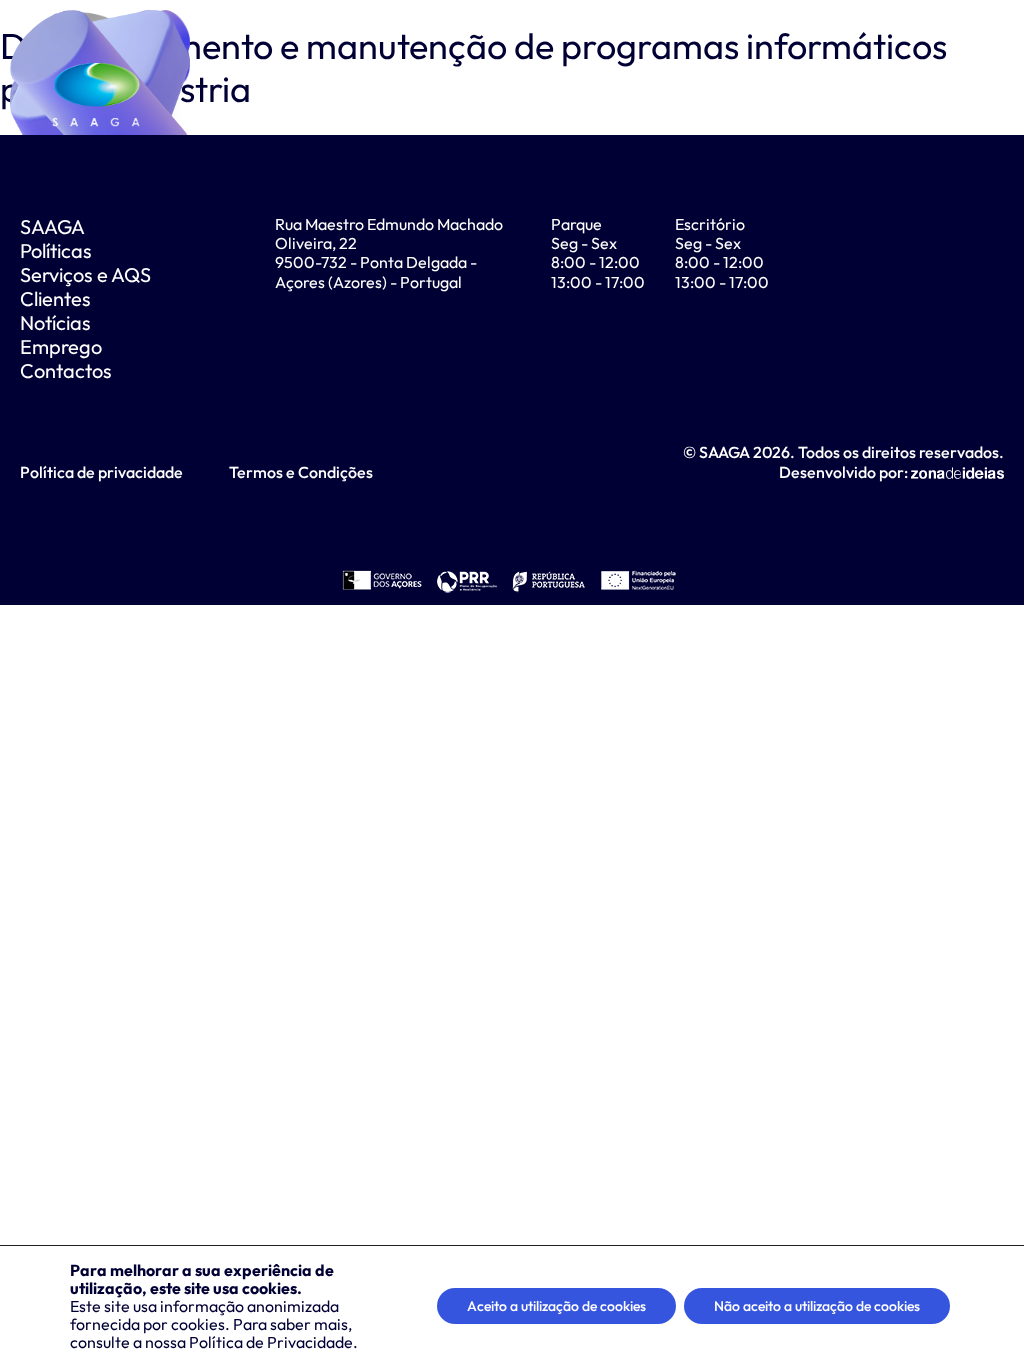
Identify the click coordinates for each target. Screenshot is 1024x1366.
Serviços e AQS (85, 274)
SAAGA (52, 226)
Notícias (55, 322)
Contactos (66, 370)
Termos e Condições (301, 472)
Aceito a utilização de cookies (556, 1306)
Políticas (56, 250)
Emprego (61, 346)
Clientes (55, 298)
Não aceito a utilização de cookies (817, 1306)
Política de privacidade (101, 472)
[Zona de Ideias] (957, 472)
